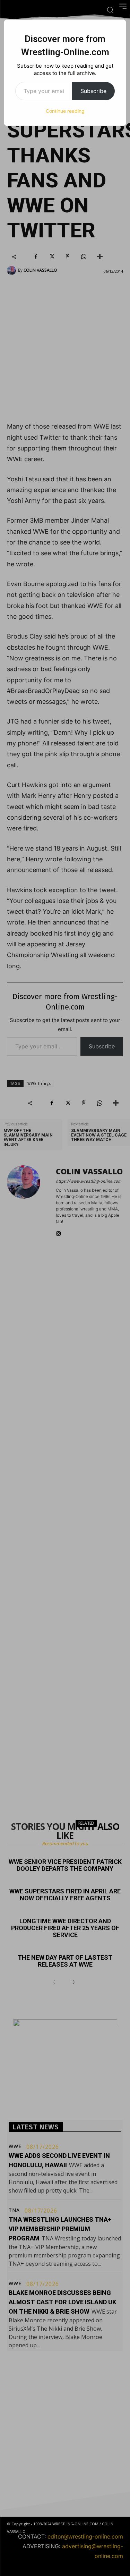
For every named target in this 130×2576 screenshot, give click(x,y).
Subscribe (93, 91)
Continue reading (65, 111)
